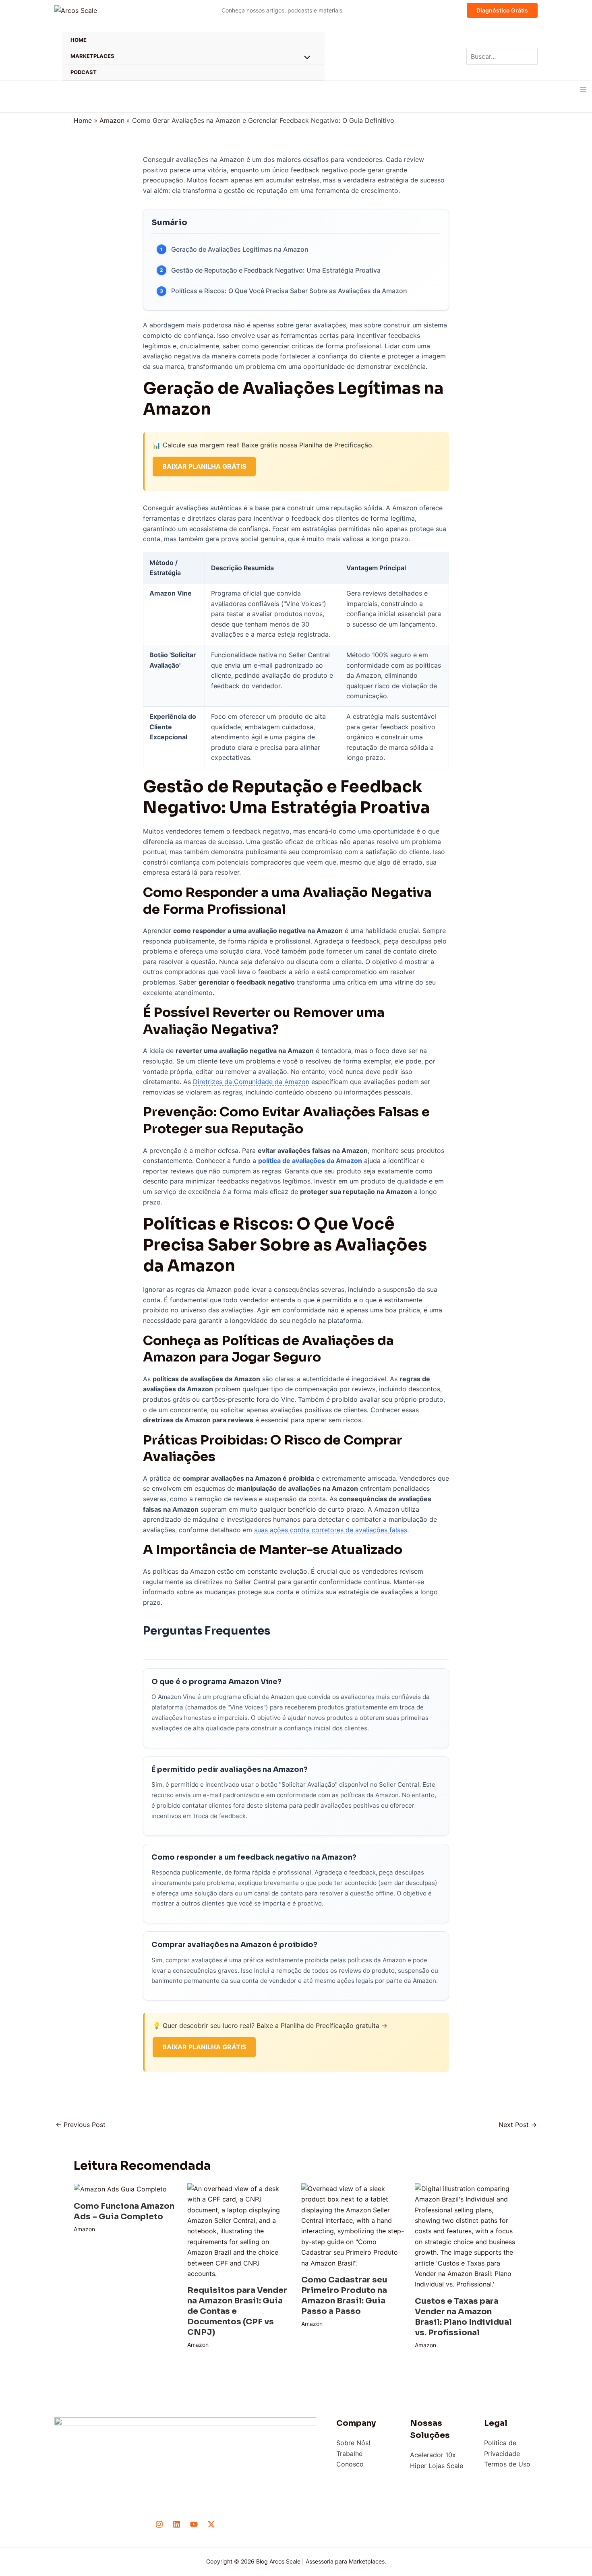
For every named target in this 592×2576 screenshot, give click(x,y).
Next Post (518, 2125)
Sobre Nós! (353, 2443)
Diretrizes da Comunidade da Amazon (251, 1082)
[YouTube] (194, 2524)
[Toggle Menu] (305, 58)
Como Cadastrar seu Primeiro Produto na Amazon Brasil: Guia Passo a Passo (344, 2296)
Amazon (84, 2229)
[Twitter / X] (211, 2524)
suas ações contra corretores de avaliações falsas (331, 1530)
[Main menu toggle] (583, 90)
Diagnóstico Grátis (502, 10)
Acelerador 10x (433, 2455)
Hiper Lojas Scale (437, 2466)
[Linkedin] (177, 2524)
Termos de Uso (507, 2464)
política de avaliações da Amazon (310, 1161)
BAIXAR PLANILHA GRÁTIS (204, 466)
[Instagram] (159, 2524)
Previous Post (81, 2125)
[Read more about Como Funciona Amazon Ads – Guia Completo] (120, 2189)
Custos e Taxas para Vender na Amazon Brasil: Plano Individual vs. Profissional (463, 2317)
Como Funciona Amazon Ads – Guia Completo (124, 2211)
